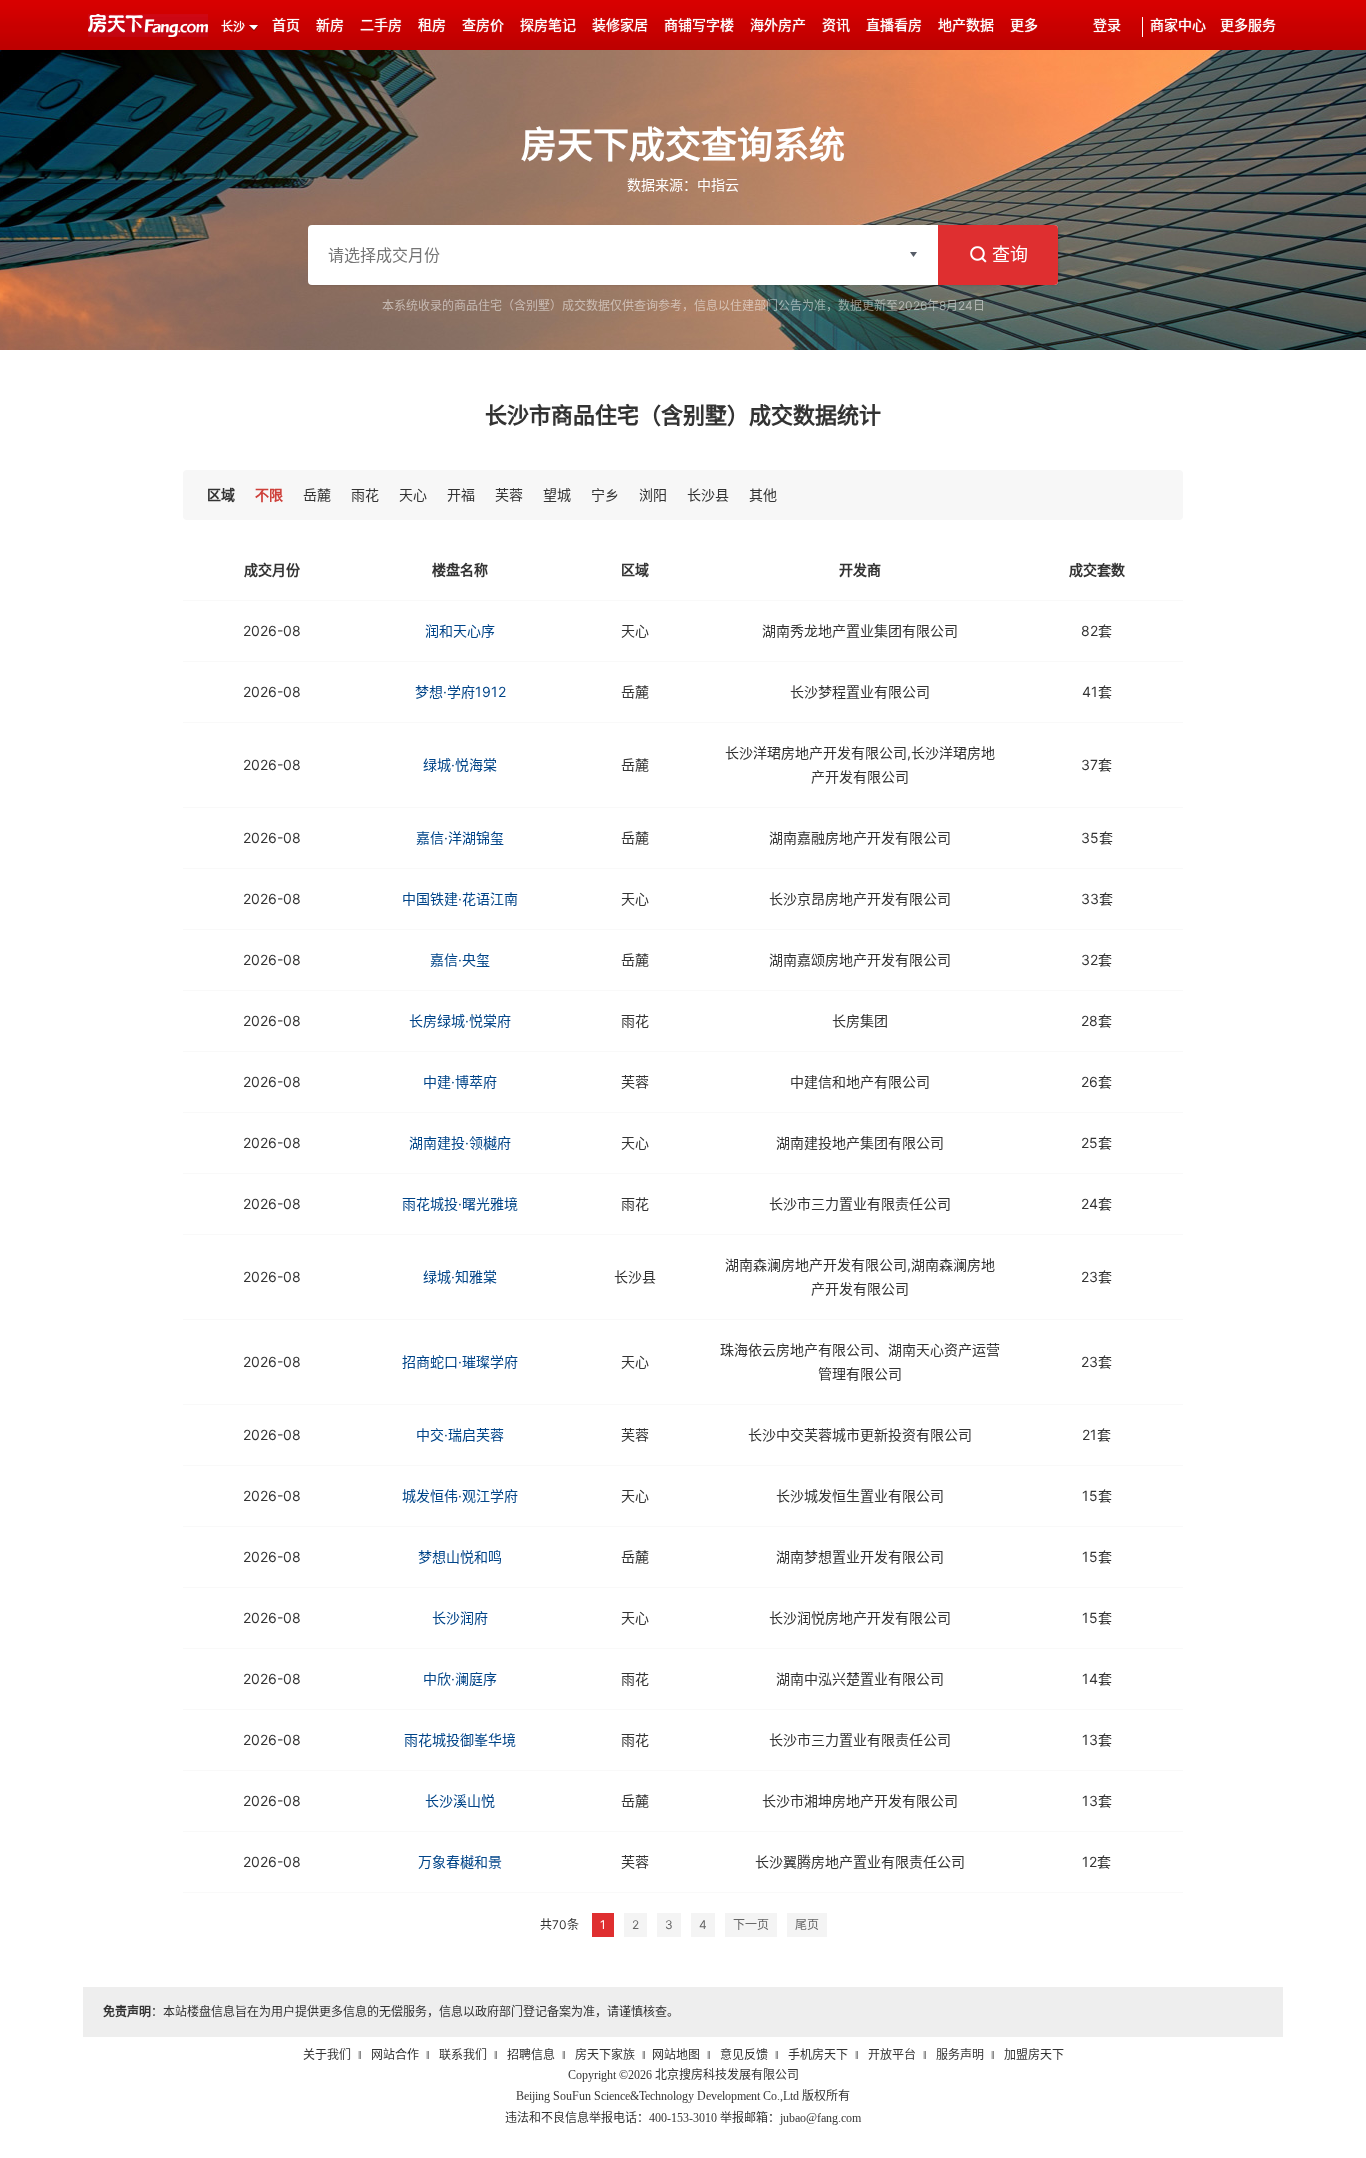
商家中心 (1178, 25)
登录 (1107, 25)
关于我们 (327, 2055)
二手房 (381, 25)
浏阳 (653, 494)
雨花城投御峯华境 (460, 1739)
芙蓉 (509, 494)
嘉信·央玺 (460, 959)
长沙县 (708, 494)
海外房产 (778, 25)
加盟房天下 (1034, 2055)
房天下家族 (605, 2055)
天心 (413, 494)
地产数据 (966, 25)
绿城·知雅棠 (460, 1276)
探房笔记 (548, 25)
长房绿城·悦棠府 (460, 1020)
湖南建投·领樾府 (460, 1142)
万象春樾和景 (460, 1861)
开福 (461, 494)
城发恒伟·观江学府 (460, 1495)
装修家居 (620, 25)
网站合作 (395, 2055)
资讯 (836, 25)
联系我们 (463, 2055)
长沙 (233, 27)
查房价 (483, 25)
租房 (432, 25)
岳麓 (317, 494)
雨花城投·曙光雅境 (460, 1203)
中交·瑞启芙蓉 (460, 1434)
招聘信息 (531, 2055)
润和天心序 (460, 630)
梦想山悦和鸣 (460, 1556)
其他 (763, 494)
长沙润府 (460, 1617)
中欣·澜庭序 (460, 1678)
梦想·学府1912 (460, 691)
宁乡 (605, 494)
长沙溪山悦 (460, 1800)
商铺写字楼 (699, 25)
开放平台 (892, 2055)
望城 (557, 494)
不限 (269, 494)
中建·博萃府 (460, 1081)
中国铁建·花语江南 (460, 898)
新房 (330, 25)
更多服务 (1248, 25)
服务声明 (960, 2055)
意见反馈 (744, 2055)
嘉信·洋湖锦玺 (460, 837)
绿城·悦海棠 (460, 764)
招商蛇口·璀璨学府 (460, 1361)
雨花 (365, 494)
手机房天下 (818, 2055)
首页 (286, 25)
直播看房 (894, 25)
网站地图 (676, 2055)
